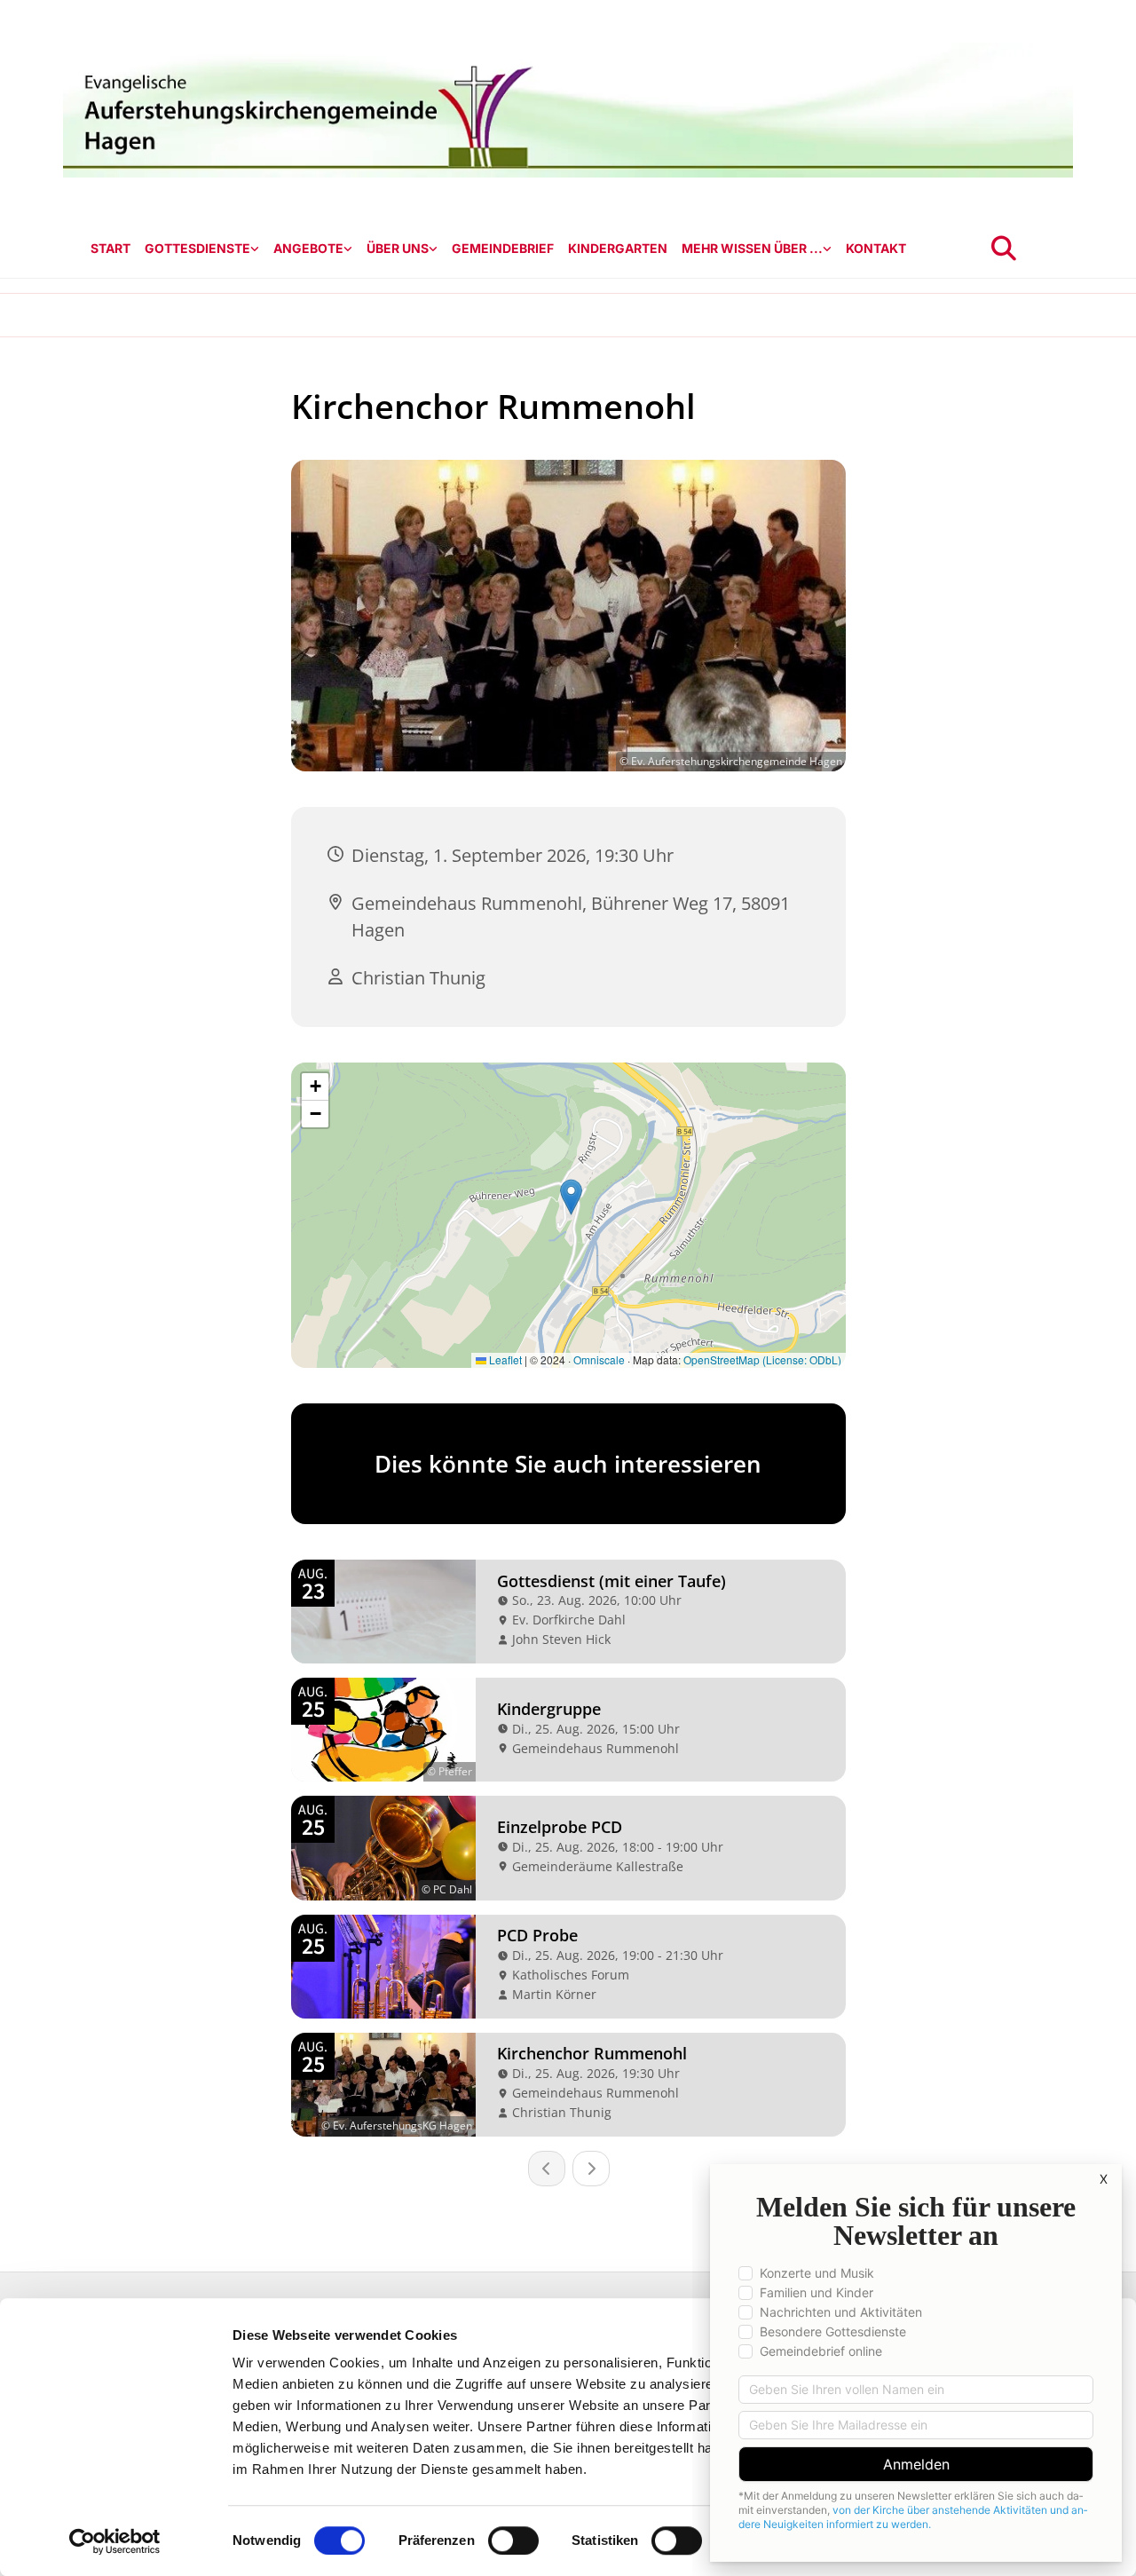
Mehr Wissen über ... (752, 248)
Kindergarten (618, 248)
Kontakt (876, 248)
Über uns (398, 248)
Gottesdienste (197, 248)
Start (110, 248)
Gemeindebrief (503, 248)
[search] (1004, 249)
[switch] (513, 2540)
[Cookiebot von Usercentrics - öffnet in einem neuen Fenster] (115, 2541)
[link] (202, 249)
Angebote (308, 248)
